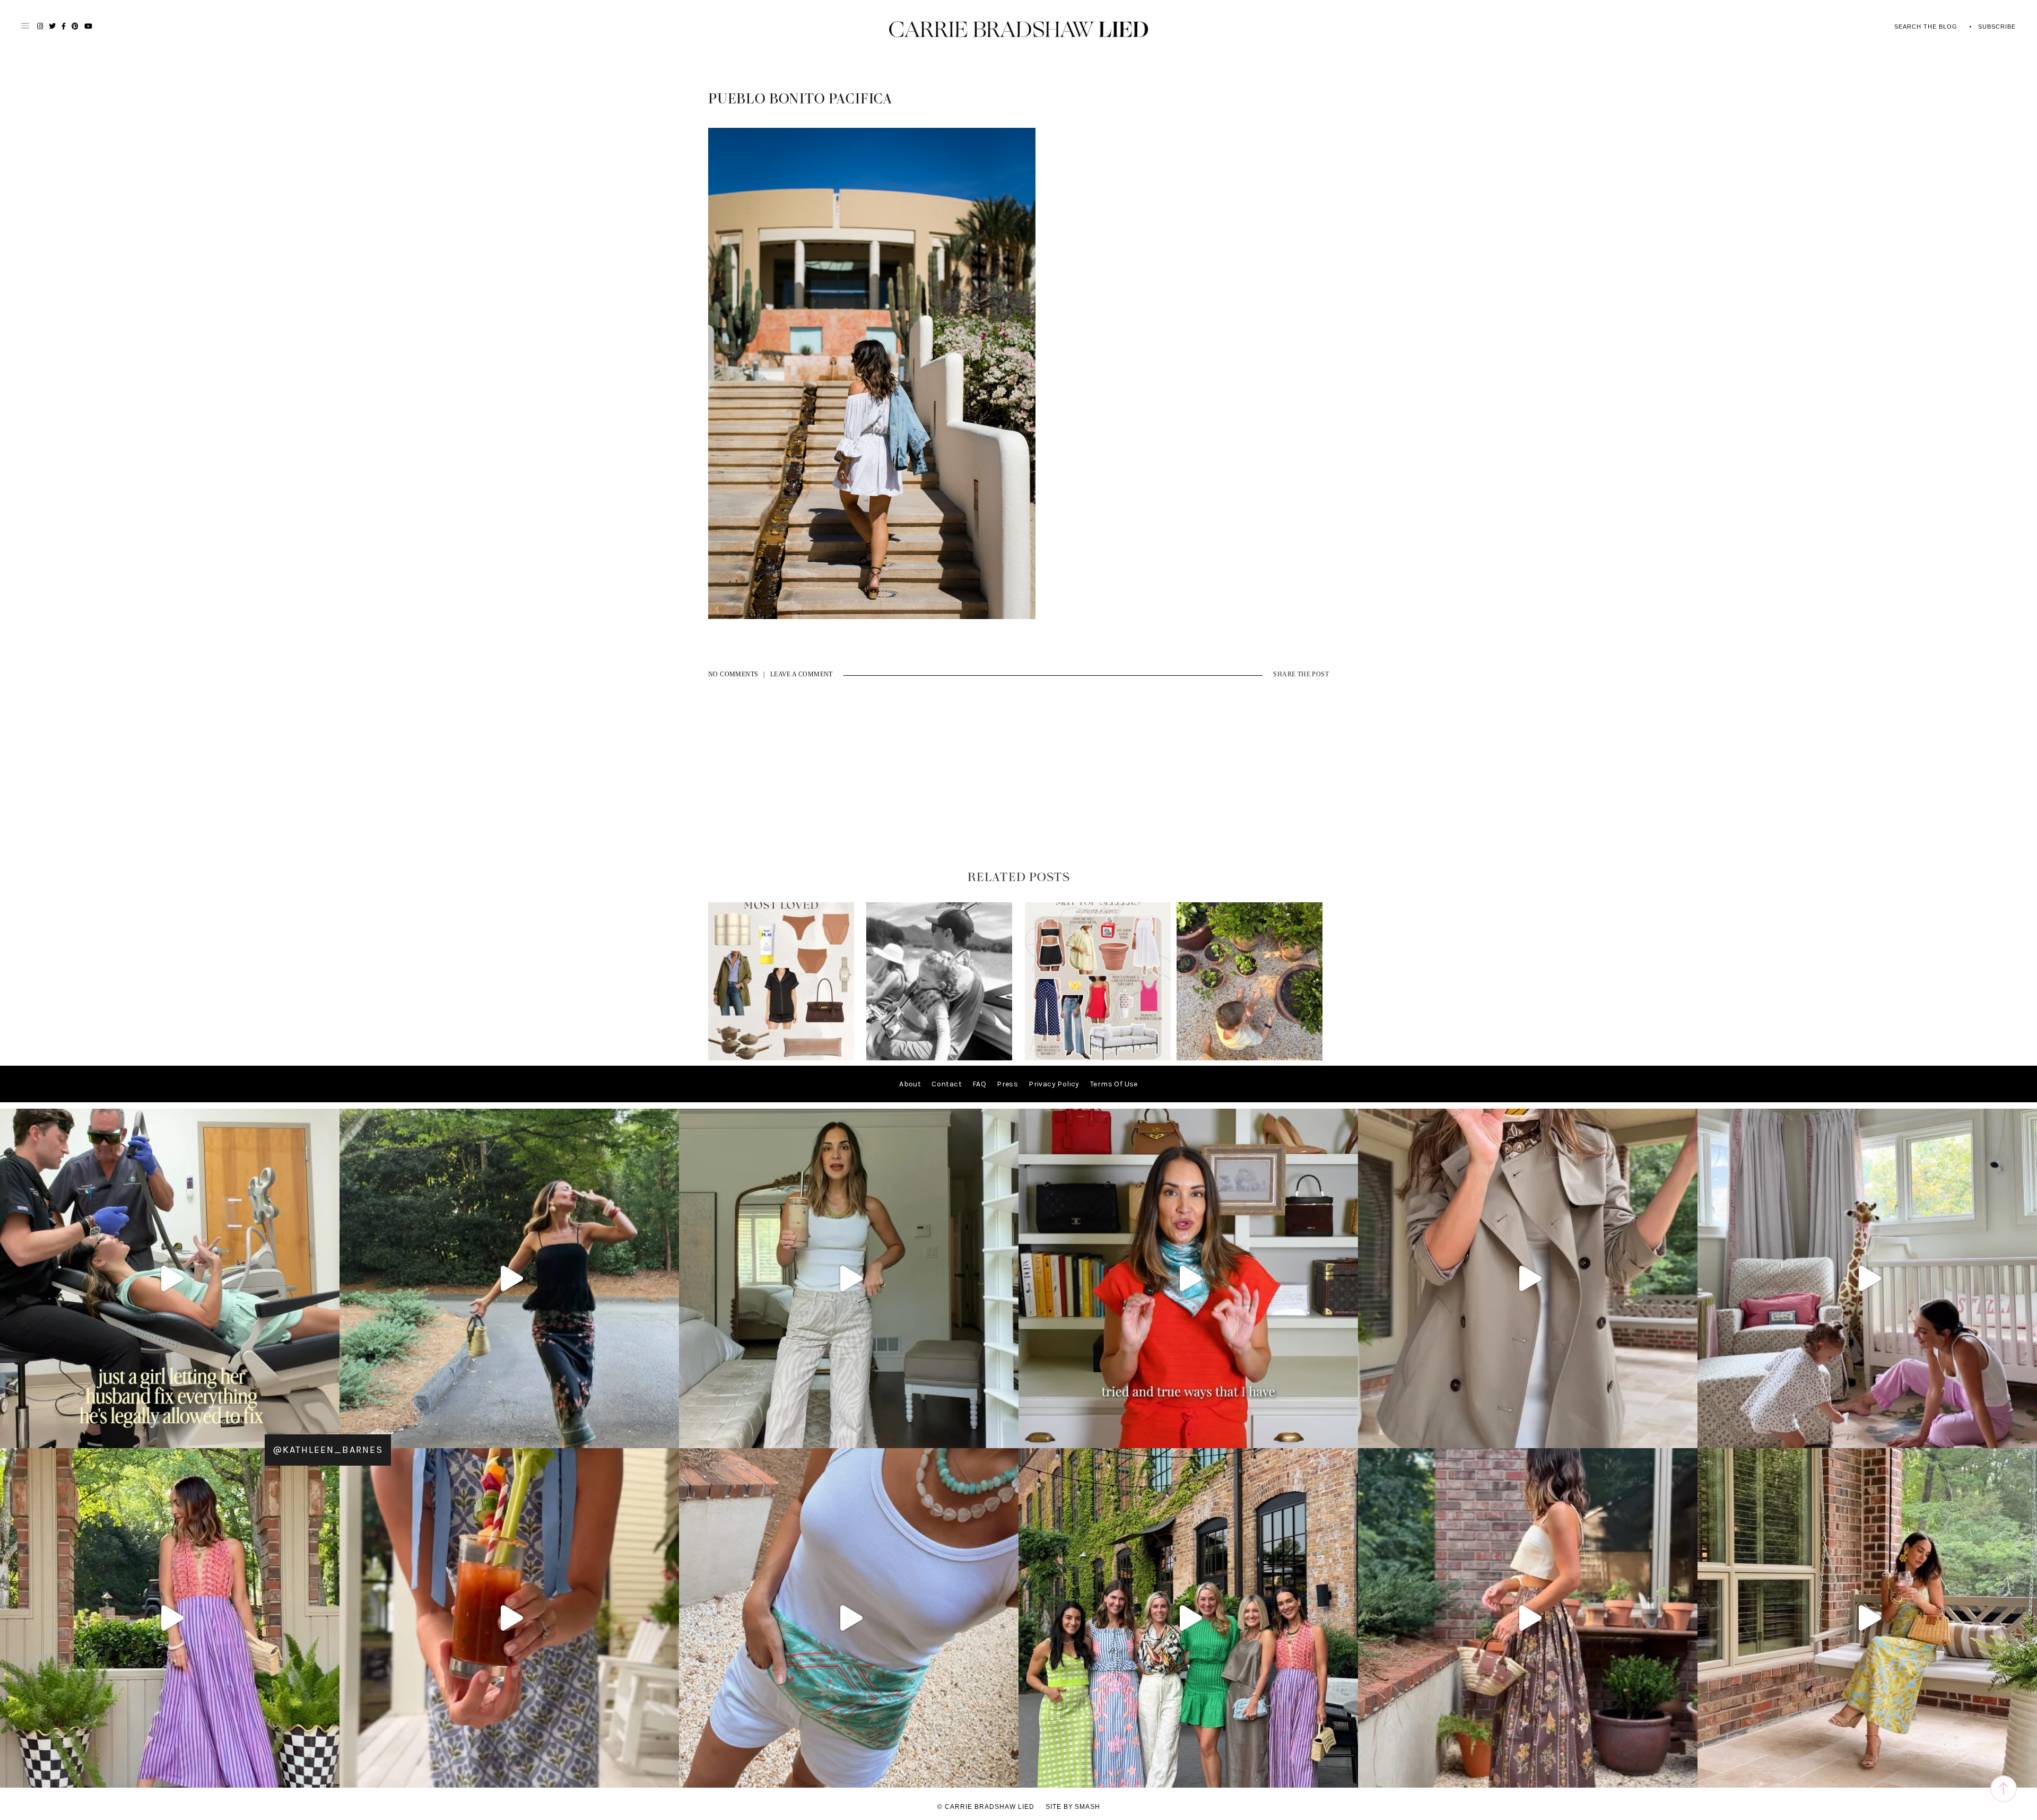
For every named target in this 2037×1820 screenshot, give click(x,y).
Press (1007, 1084)
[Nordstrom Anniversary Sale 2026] (781, 1058)
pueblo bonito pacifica (800, 99)
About (910, 1084)
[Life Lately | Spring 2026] (1250, 1058)
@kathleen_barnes (328, 1450)
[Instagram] (668, 1435)
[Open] (170, 1278)
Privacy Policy (1054, 1084)
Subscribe (1997, 27)
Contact (947, 1084)
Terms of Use (1114, 1084)
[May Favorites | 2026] (1098, 1058)
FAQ (979, 1084)
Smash (1087, 1807)
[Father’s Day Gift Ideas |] (939, 1058)
